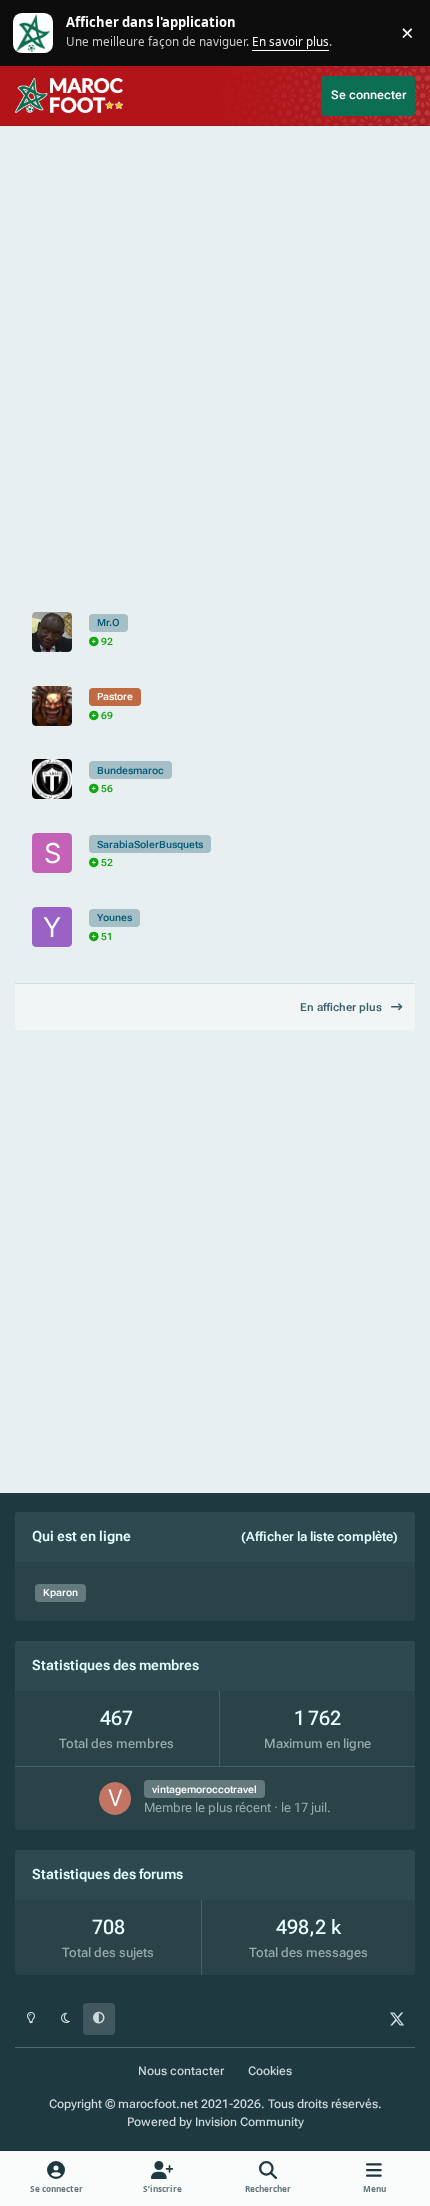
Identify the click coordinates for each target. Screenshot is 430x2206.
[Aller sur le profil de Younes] (52, 927)
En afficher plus (342, 1007)
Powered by (215, 2122)
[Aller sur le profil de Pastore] (52, 706)
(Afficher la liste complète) (319, 1536)
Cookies (270, 2071)
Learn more (34, 32)
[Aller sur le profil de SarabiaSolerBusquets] (52, 853)
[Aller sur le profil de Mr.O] (52, 632)
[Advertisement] (215, 361)
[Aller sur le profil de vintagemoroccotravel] (115, 1798)
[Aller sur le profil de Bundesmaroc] (52, 779)
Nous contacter (181, 2071)
